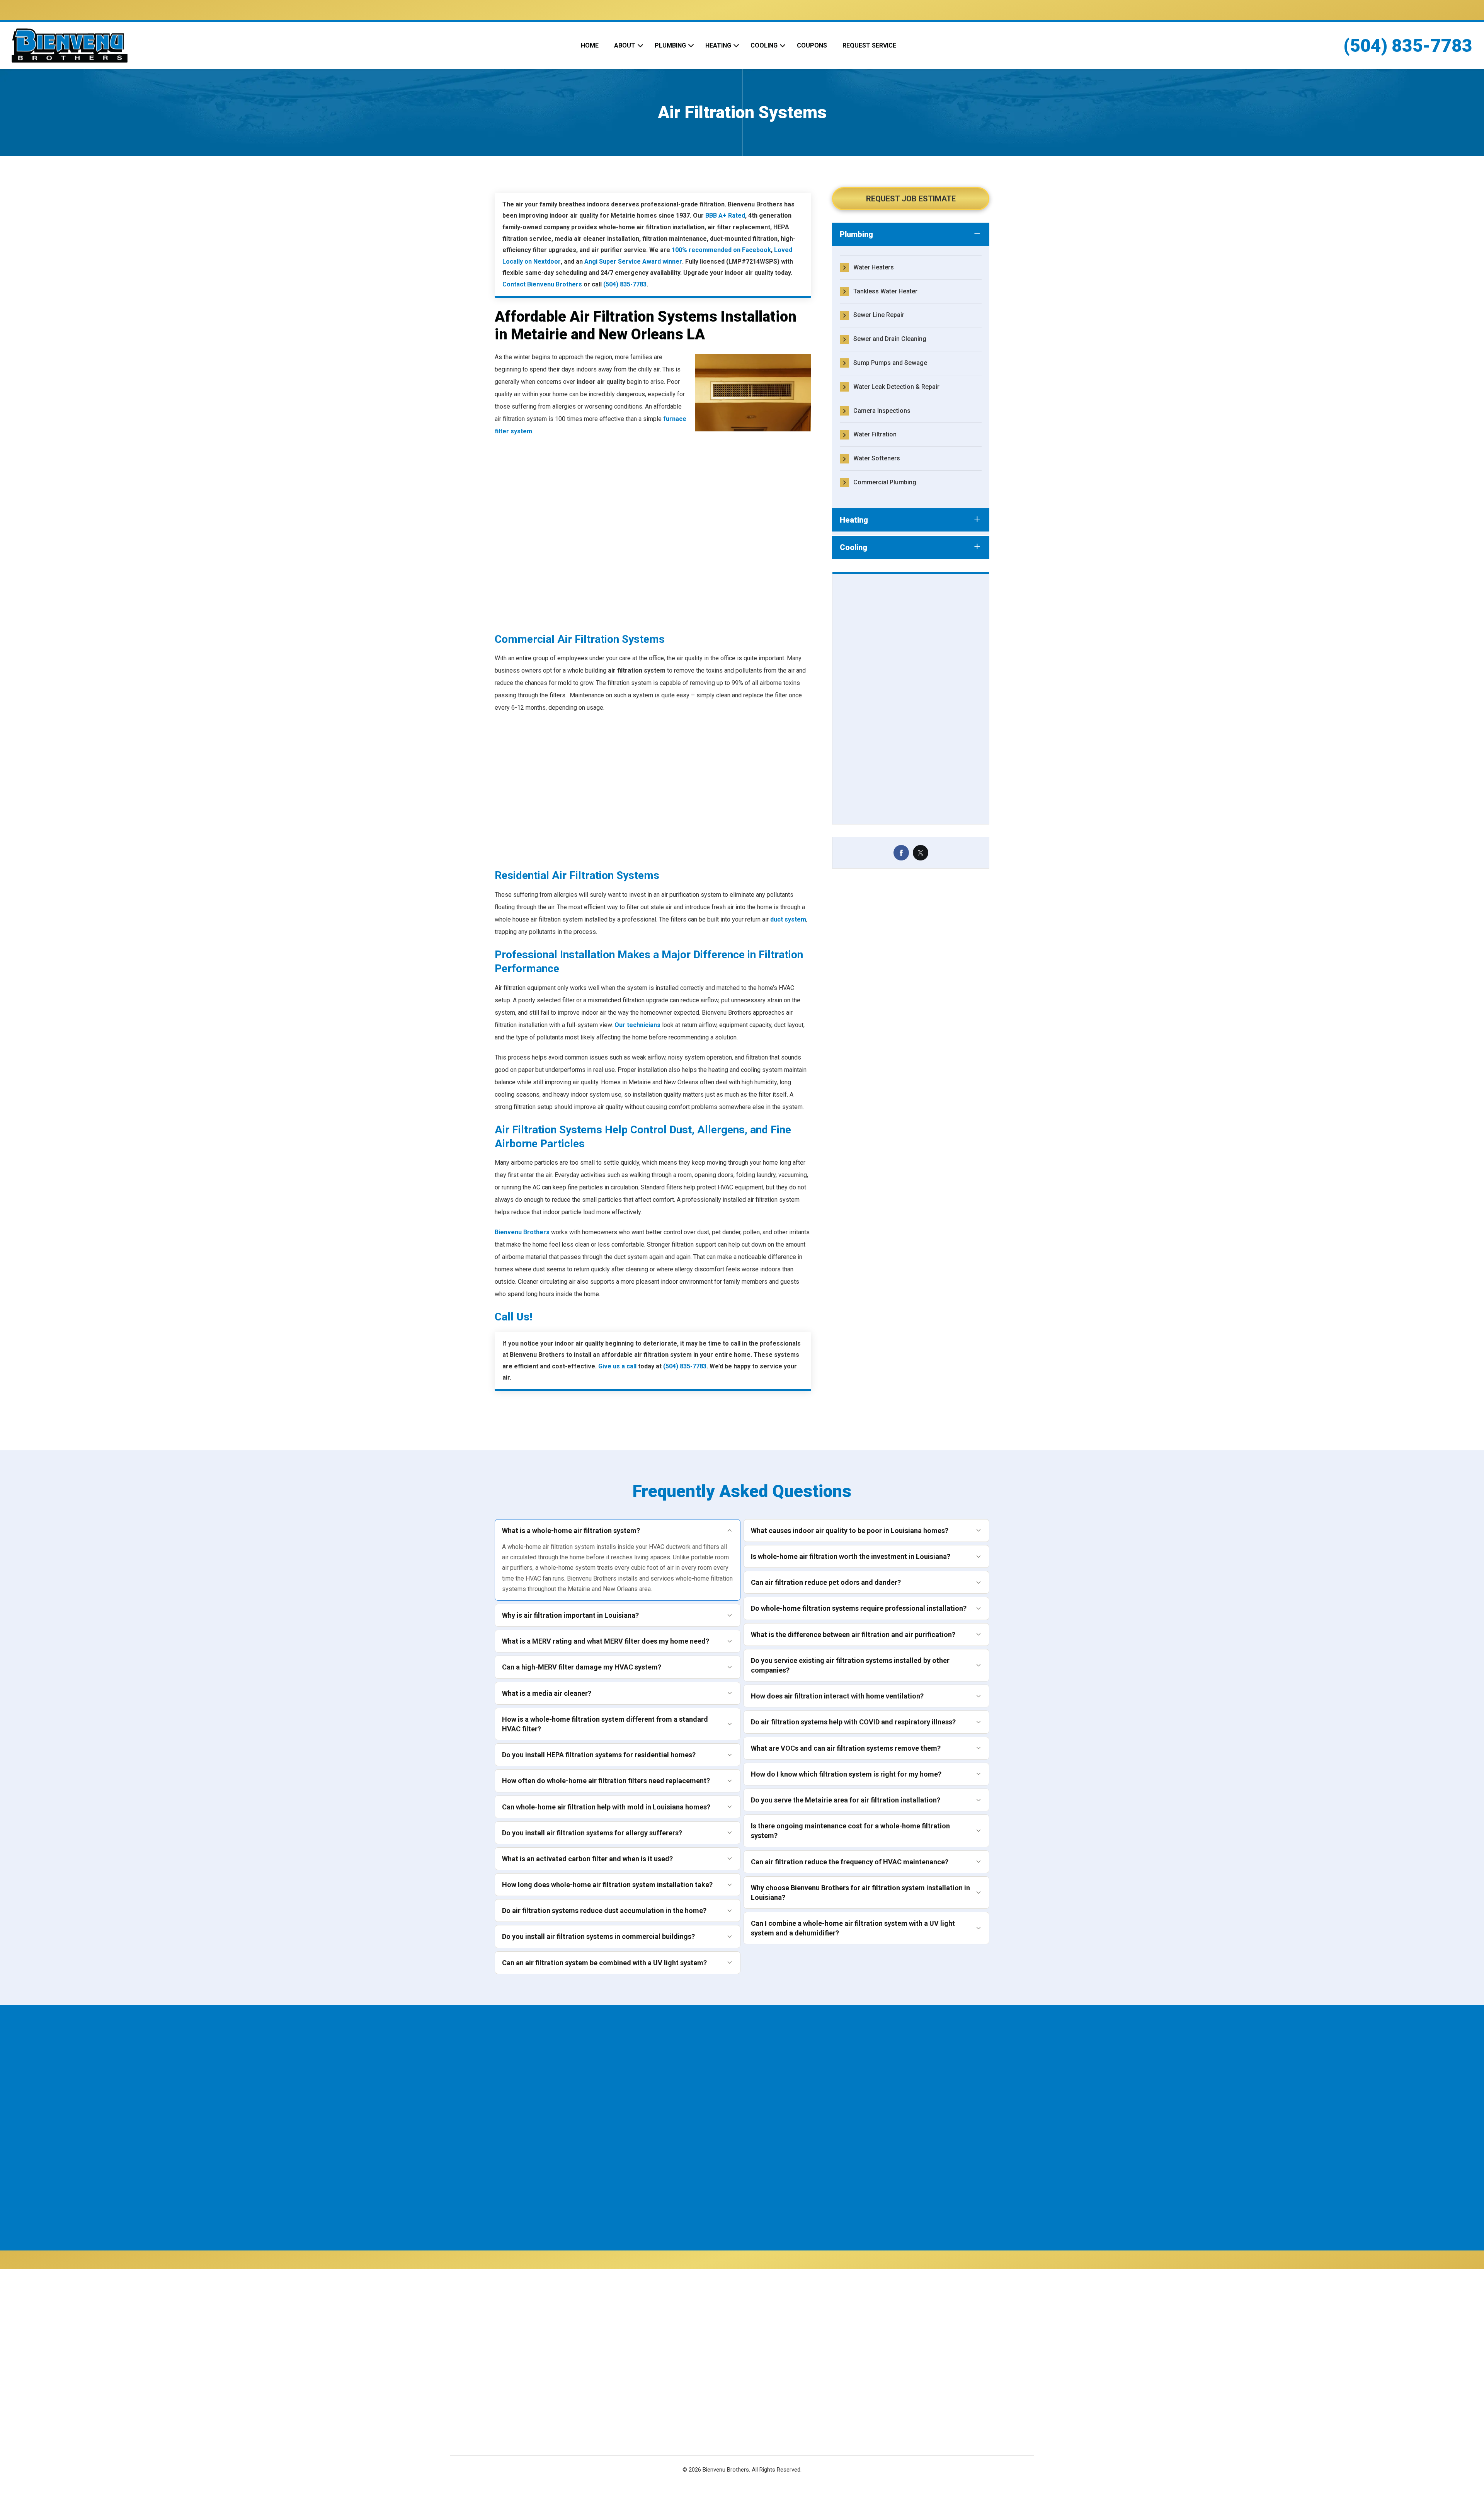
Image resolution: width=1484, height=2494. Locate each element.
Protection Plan (672, 2396)
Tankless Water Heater (885, 291)
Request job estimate (911, 199)
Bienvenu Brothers (522, 1232)
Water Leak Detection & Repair (896, 387)
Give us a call (617, 1366)
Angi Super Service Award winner (633, 261)
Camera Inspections (882, 411)
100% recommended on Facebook (721, 250)
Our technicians (637, 1025)
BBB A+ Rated (725, 215)
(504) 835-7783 (1408, 46)
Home (590, 45)
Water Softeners (877, 458)
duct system (788, 919)
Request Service (869, 45)
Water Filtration (875, 434)
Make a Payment (787, 2372)
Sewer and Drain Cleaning (890, 339)
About (625, 45)
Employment (667, 2367)
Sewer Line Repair (879, 315)
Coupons (812, 45)
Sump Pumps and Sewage (890, 363)
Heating (718, 45)
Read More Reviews (734, 646)
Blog (657, 2411)
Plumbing (670, 45)
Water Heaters (874, 267)
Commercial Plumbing (885, 482)
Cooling (764, 45)
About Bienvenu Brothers (685, 2338)
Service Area (668, 2382)
